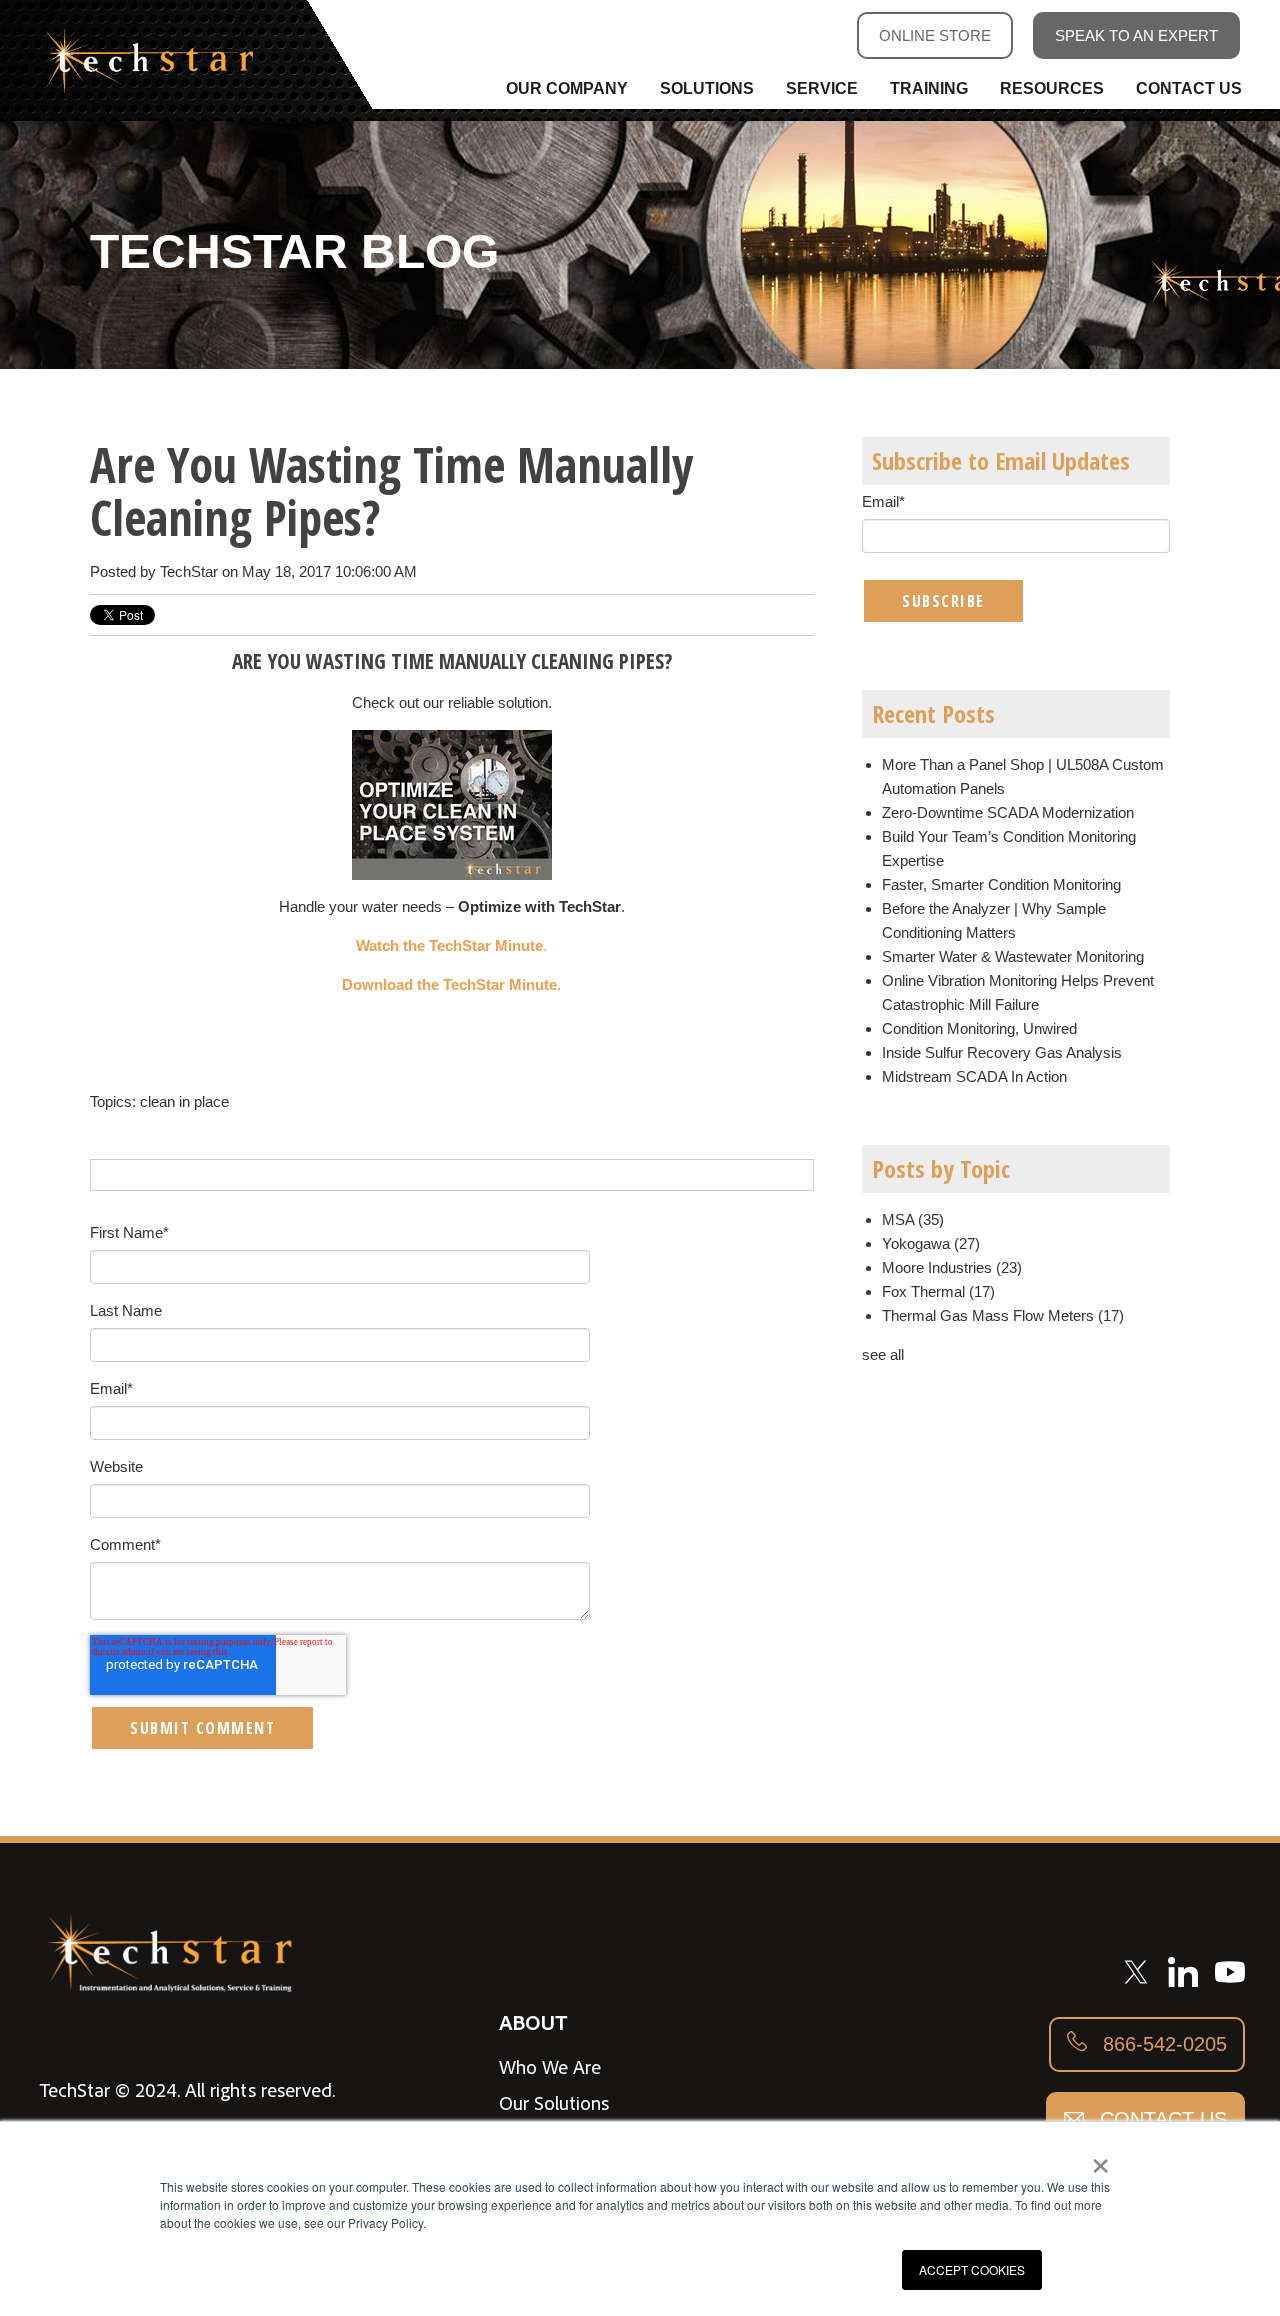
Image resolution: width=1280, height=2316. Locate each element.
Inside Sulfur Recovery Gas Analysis (1002, 1052)
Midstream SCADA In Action (974, 1076)
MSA (913, 1219)
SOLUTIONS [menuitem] (707, 88)
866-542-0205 (1162, 2044)
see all (883, 1354)
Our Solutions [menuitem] (554, 2103)
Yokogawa (931, 1243)
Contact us (1160, 2119)
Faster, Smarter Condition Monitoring (1001, 884)
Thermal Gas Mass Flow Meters (1003, 1315)
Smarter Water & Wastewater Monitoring (1013, 956)
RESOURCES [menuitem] (1052, 88)
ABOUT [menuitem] (533, 2021)
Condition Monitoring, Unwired (979, 1028)
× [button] (1100, 2159)
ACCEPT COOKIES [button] (972, 2269)
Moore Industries (952, 1267)
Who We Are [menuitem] (550, 2067)
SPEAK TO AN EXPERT (1136, 35)
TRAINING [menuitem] (929, 88)
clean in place (184, 1101)
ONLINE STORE (935, 35)
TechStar (189, 571)
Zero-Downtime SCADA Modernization (1008, 812)
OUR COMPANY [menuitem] (567, 88)
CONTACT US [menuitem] (1189, 88)
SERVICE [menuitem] (822, 88)
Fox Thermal (938, 1291)
